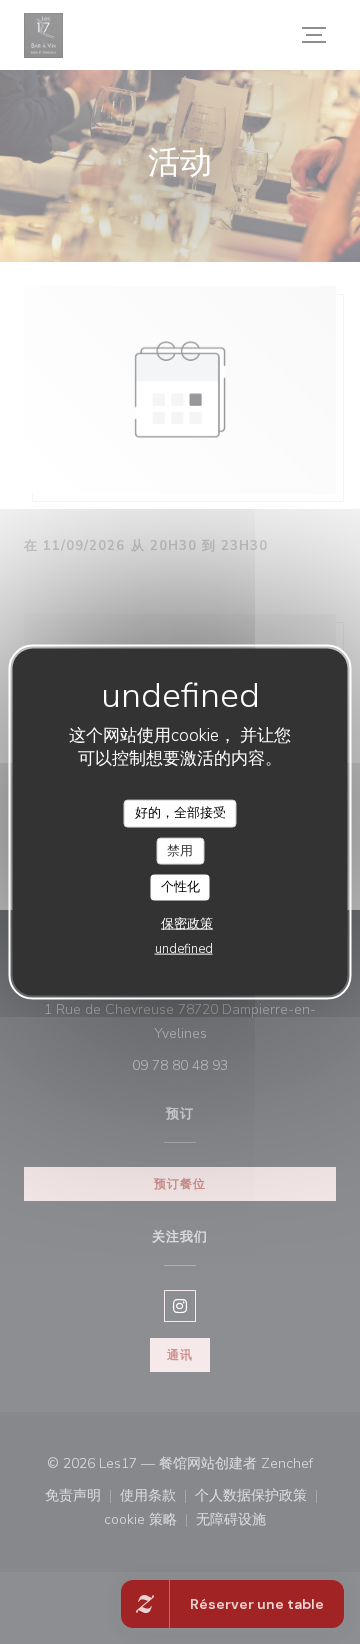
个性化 (180, 887)
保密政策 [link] (187, 923)
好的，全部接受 (180, 813)
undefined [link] (184, 948)
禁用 (180, 850)
